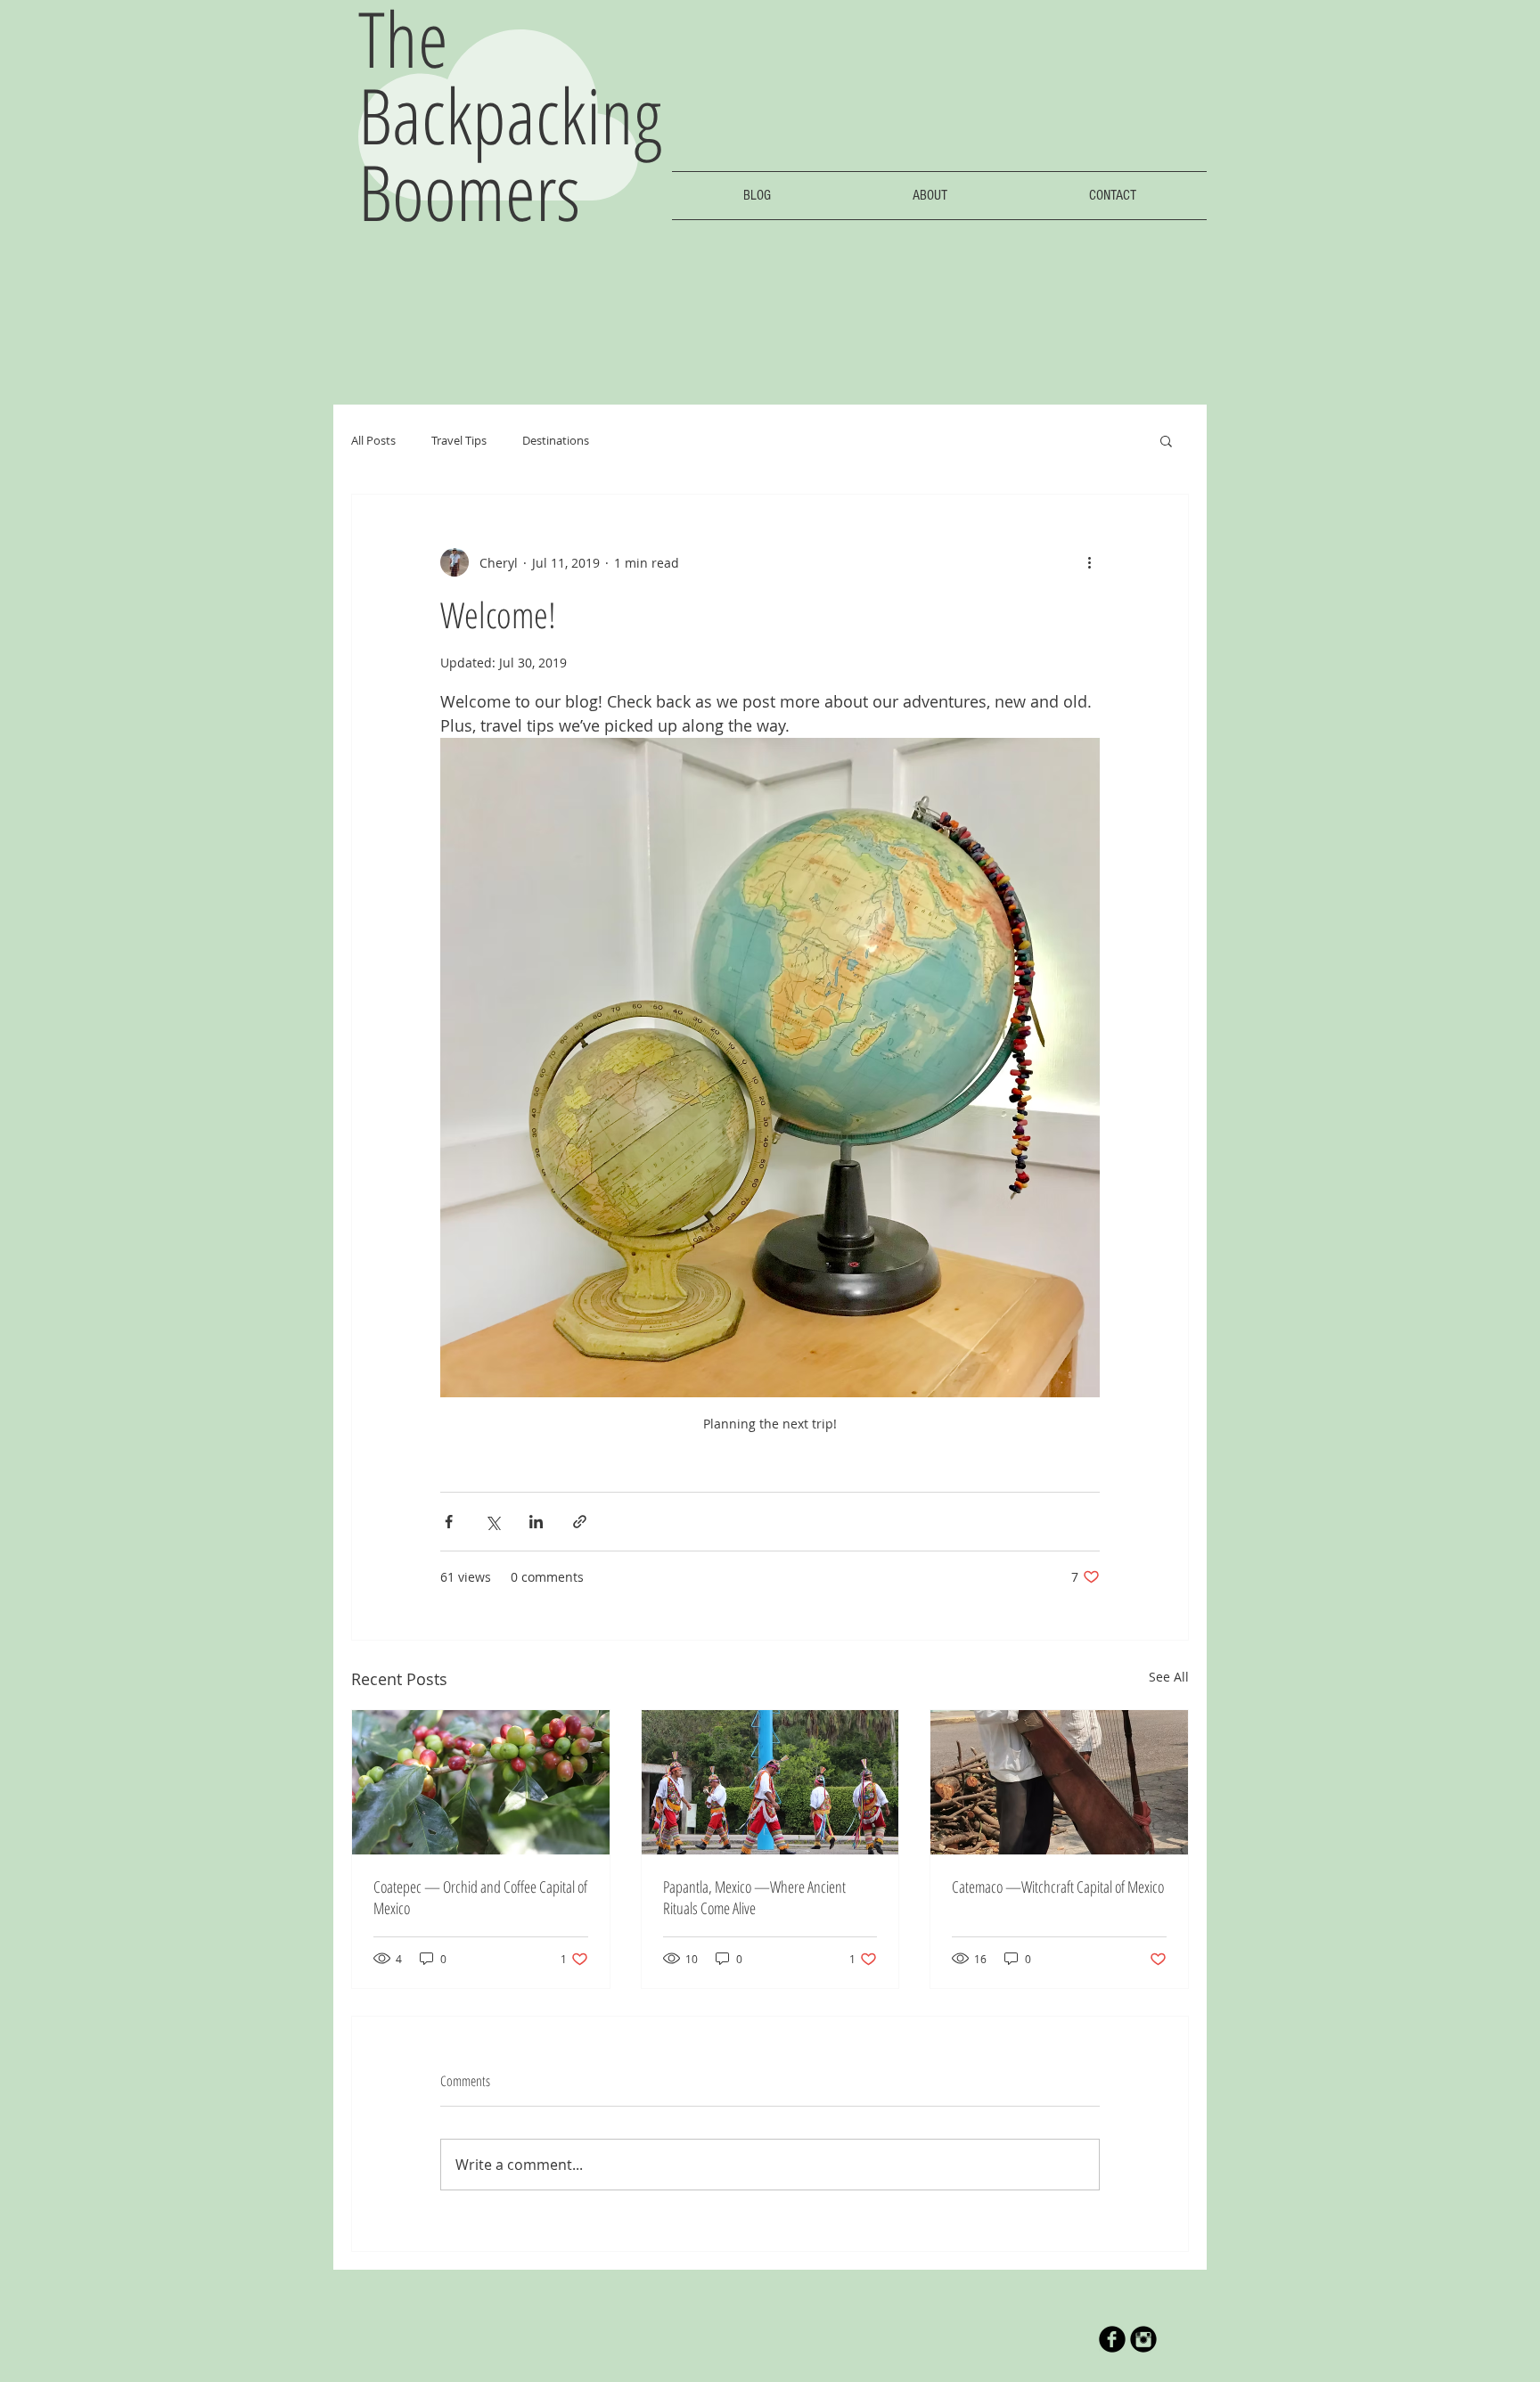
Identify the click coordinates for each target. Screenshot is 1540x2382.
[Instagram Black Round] (1143, 2339)
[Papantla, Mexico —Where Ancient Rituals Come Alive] (770, 1782)
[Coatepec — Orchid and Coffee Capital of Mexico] (481, 1782)
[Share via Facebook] (449, 1522)
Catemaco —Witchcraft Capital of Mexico (1058, 1887)
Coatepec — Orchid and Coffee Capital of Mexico (480, 1897)
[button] (1166, 440)
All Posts (373, 440)
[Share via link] (580, 1522)
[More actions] (1089, 562)
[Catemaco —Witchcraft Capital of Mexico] (1059, 1782)
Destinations (556, 440)
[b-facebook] (1112, 2339)
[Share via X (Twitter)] (492, 1522)
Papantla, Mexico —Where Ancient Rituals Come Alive (754, 1897)
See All (1169, 1677)
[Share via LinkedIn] (536, 1522)
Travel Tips (459, 440)
